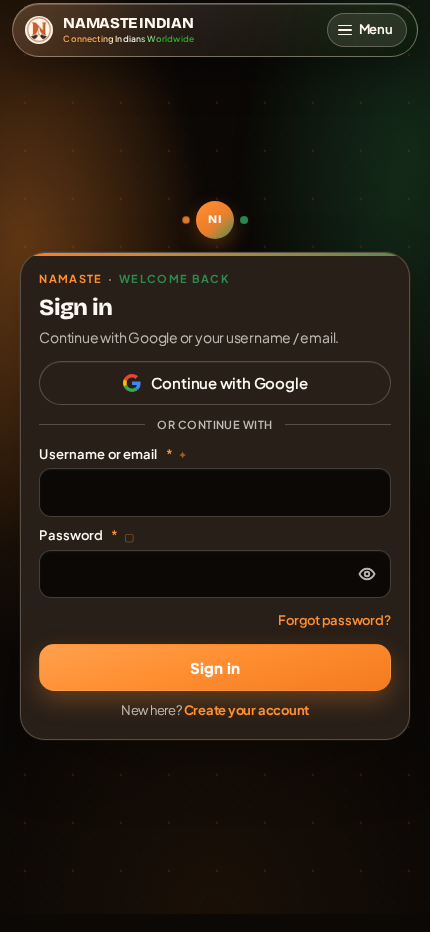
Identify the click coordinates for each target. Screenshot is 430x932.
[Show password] (367, 574)
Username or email (113, 454)
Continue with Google (229, 382)
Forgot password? (334, 620)
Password (86, 535)
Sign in (215, 667)
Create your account (247, 710)
